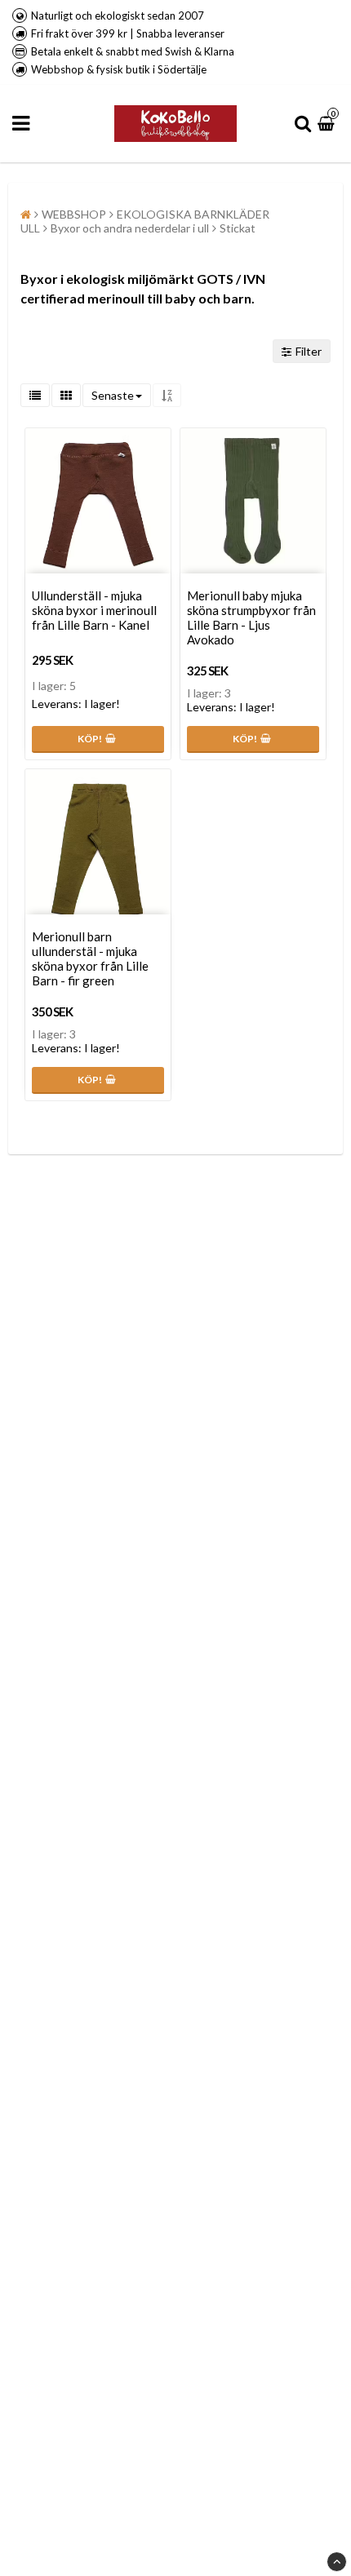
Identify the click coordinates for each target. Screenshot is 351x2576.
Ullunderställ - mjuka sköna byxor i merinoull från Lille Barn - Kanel (94, 610)
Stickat (238, 228)
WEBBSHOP (74, 214)
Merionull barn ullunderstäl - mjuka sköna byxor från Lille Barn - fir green (90, 958)
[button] (328, 124)
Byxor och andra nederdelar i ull (130, 228)
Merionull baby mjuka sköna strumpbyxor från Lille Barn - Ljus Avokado (251, 617)
